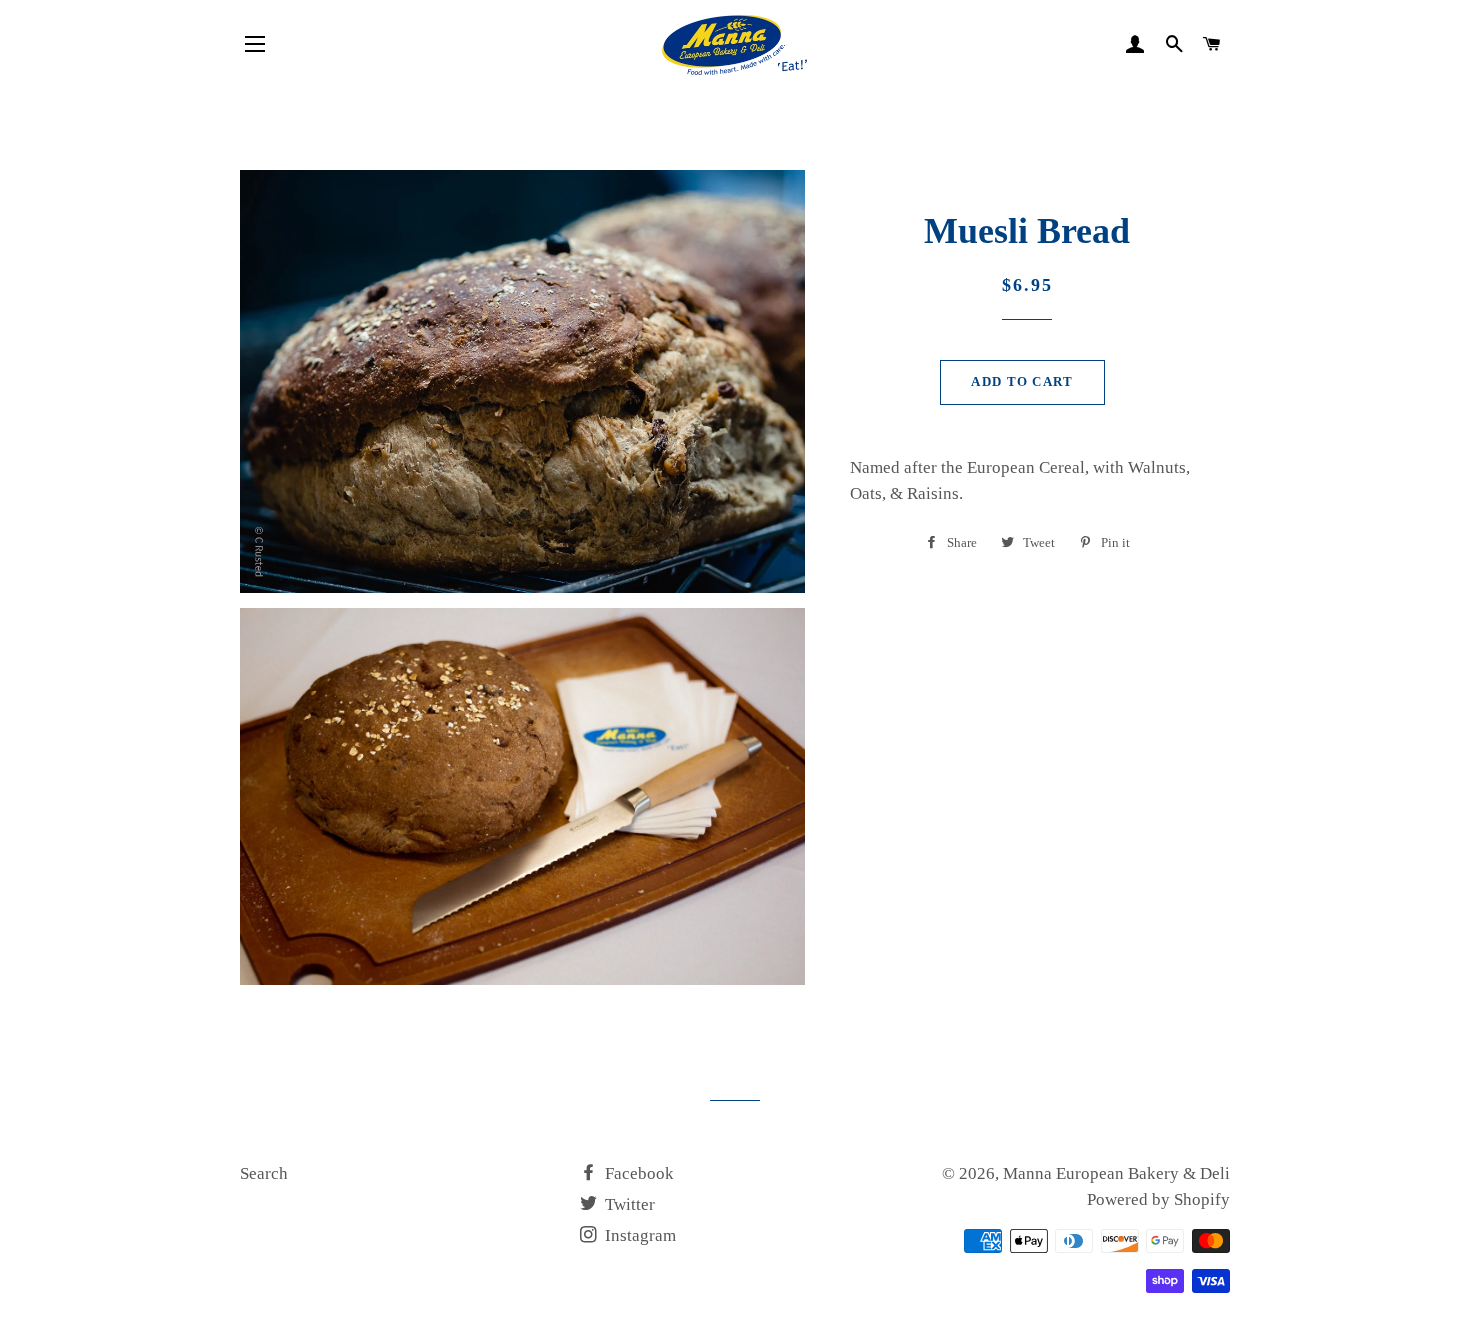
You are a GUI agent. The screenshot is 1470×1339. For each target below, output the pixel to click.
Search (264, 1173)
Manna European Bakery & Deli (1116, 1173)
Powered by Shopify (1158, 1199)
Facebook (637, 1173)
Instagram (638, 1235)
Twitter (628, 1204)
